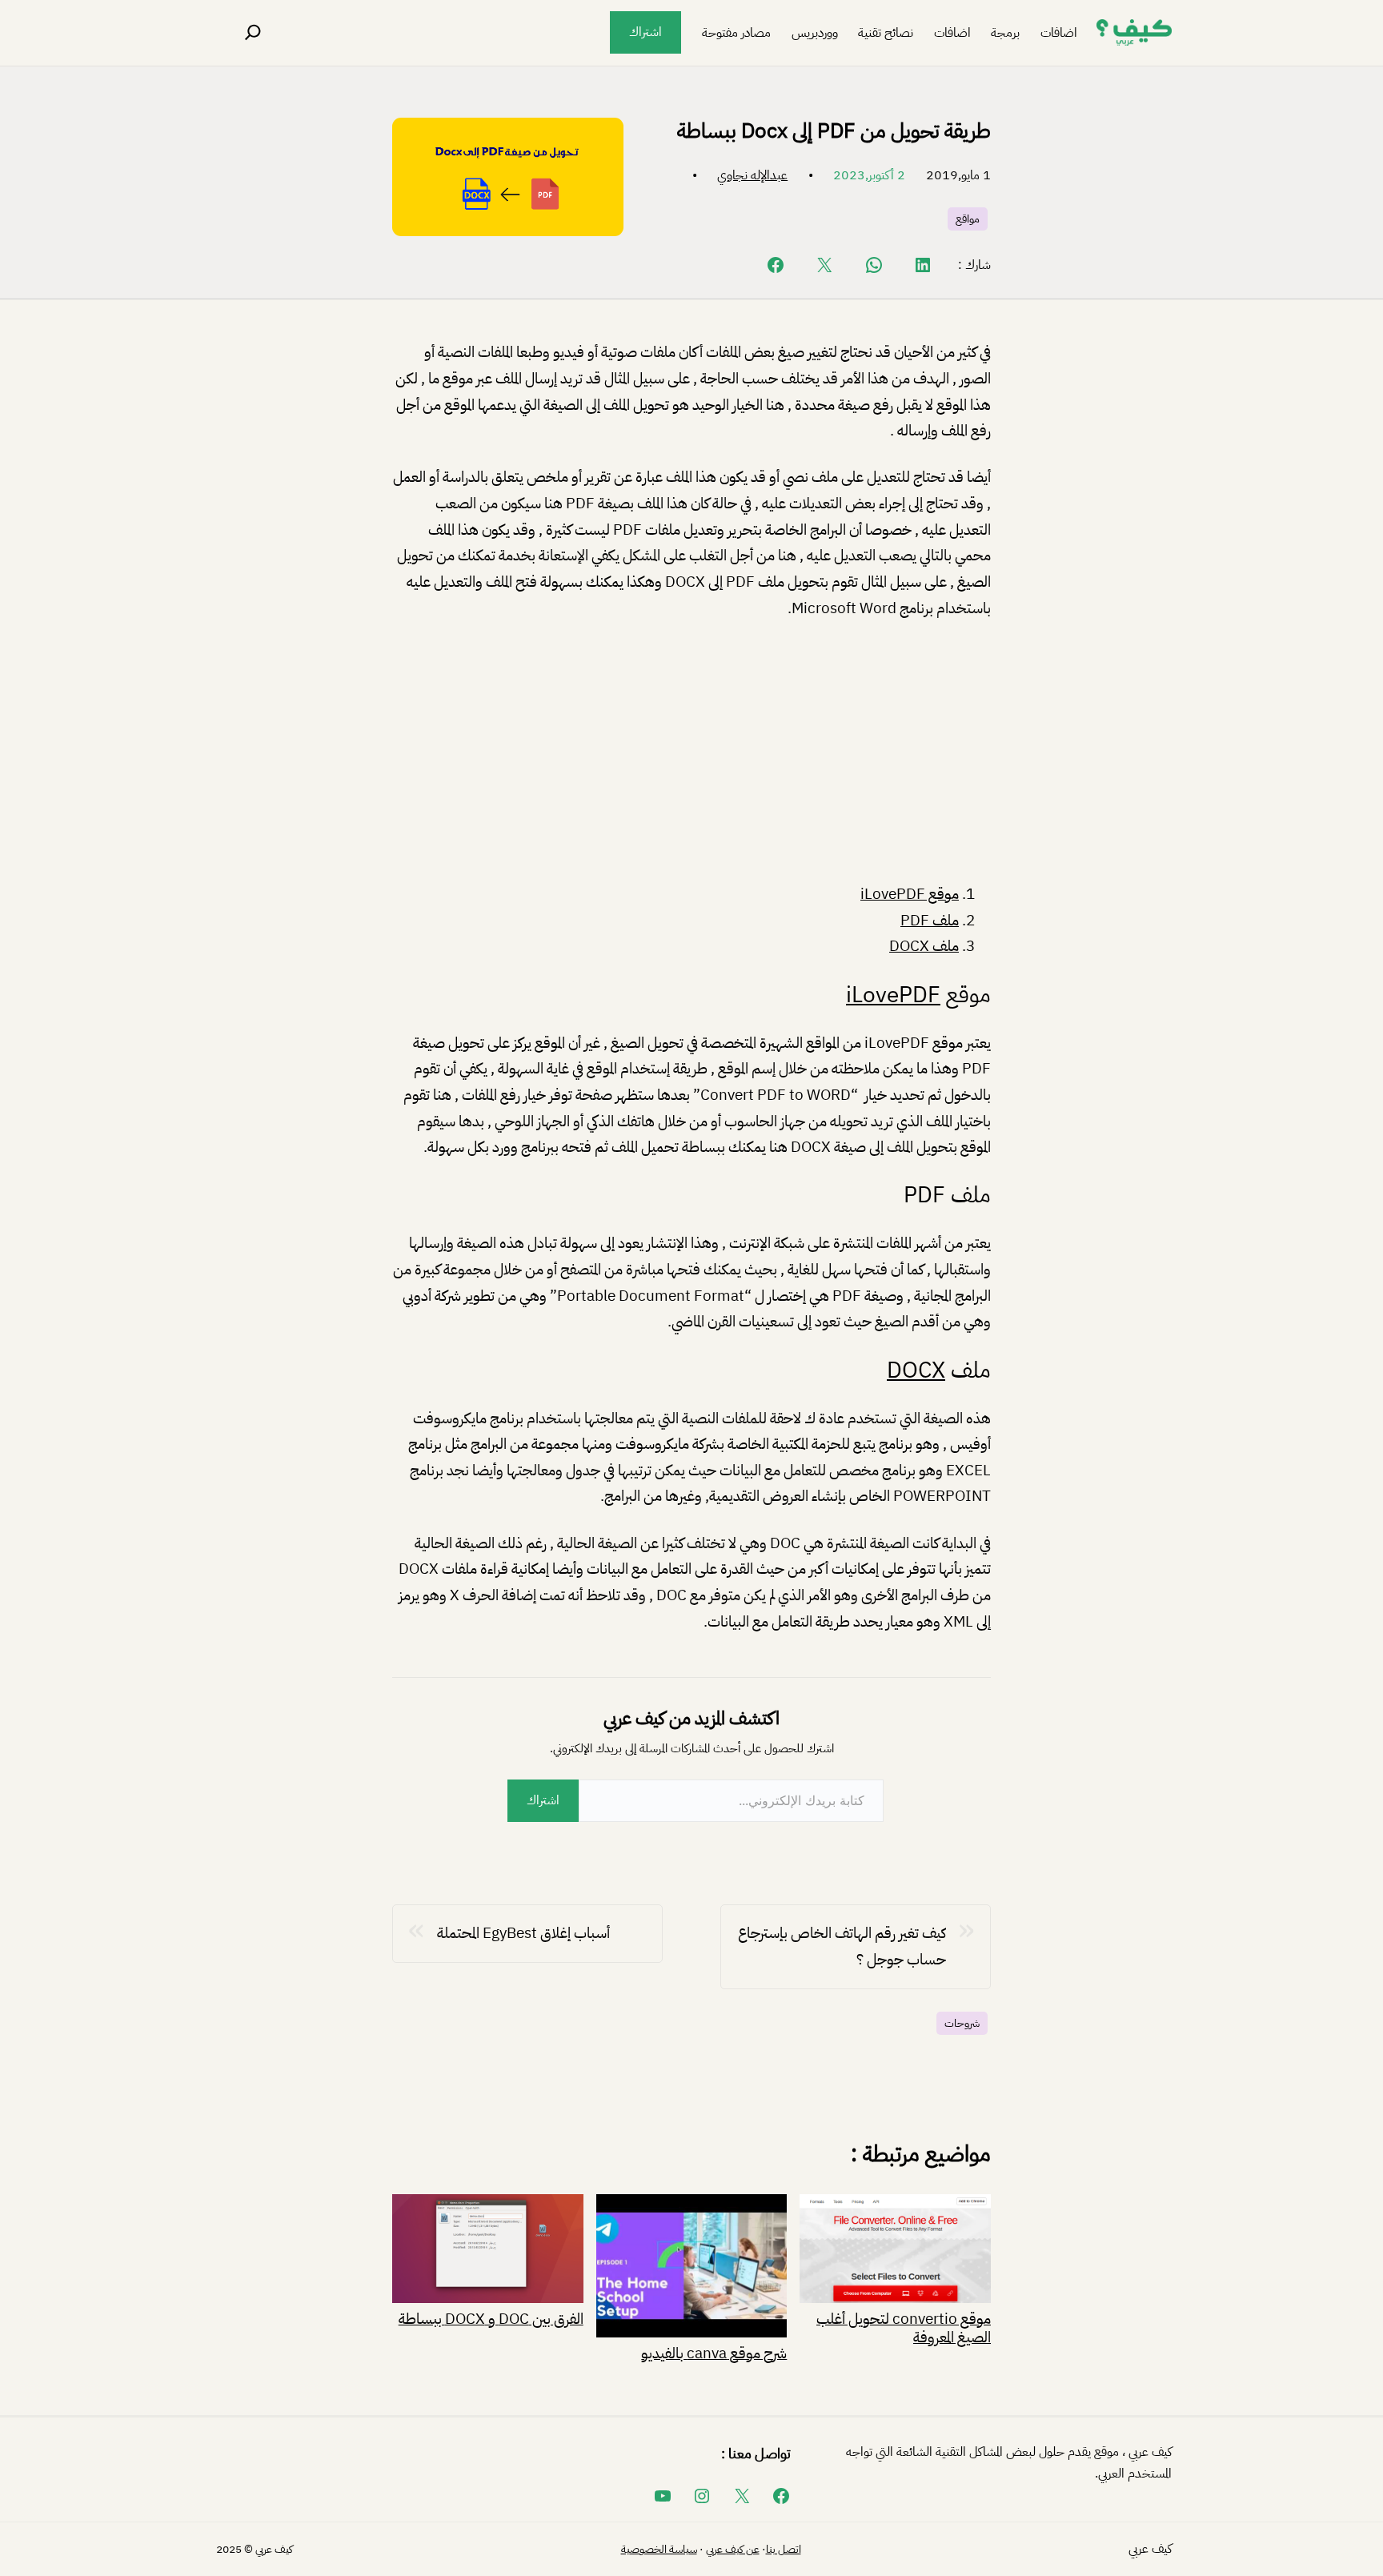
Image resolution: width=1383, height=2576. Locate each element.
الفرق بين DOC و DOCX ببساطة (491, 2317)
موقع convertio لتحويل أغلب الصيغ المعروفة (904, 2327)
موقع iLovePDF (910, 894)
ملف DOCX (924, 946)
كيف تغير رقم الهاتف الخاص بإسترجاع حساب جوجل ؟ (842, 1946)
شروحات (962, 2023)
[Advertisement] (691, 754)
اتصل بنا (784, 2549)
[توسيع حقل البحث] (253, 33)
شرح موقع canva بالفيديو (714, 2352)
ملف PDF (930, 920)
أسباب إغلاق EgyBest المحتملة (523, 1933)
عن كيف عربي (733, 2549)
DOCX (916, 1370)
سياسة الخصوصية (659, 2549)
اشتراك (645, 32)
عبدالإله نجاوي (752, 175)
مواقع (968, 219)
